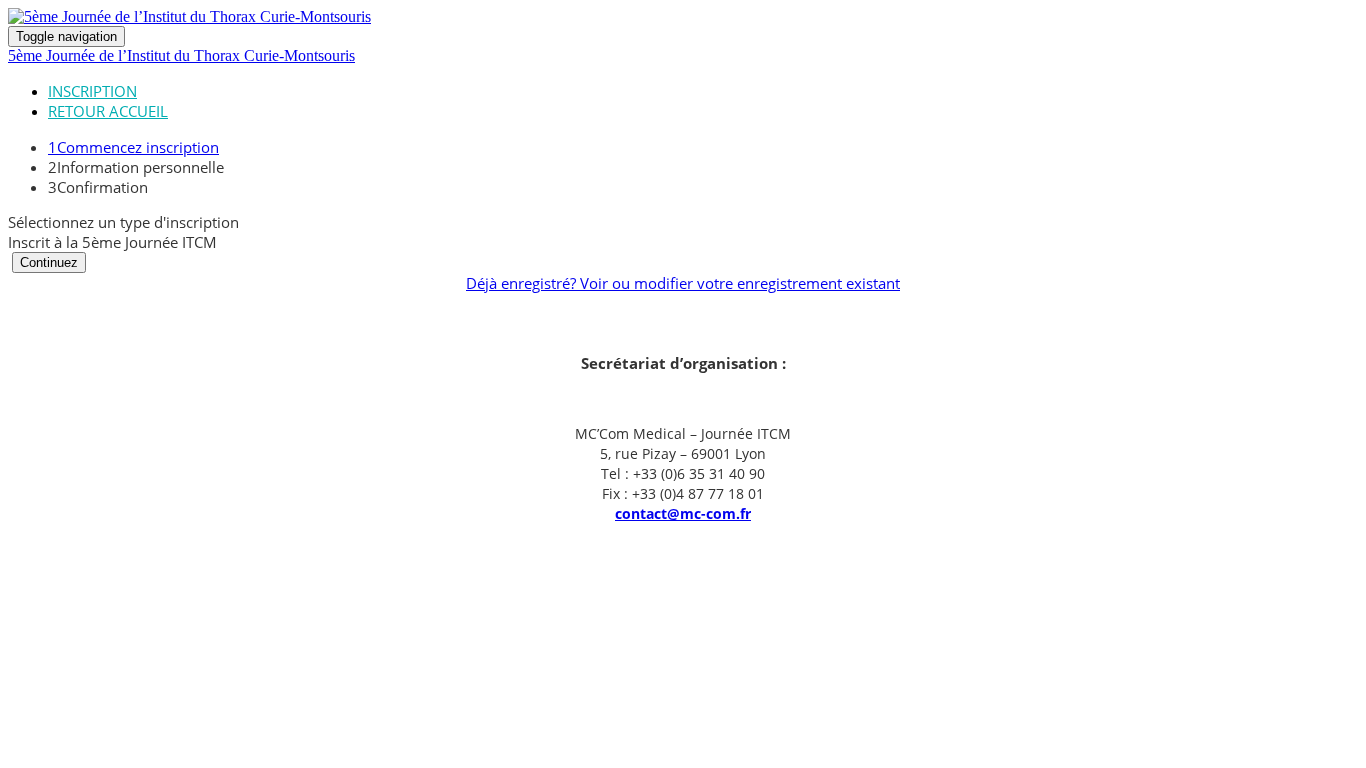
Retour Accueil (108, 111)
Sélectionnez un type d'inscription (123, 222)
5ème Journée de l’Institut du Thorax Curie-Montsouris (181, 55)
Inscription (92, 91)
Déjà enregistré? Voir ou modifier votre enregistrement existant (683, 283)
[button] (49, 262)
